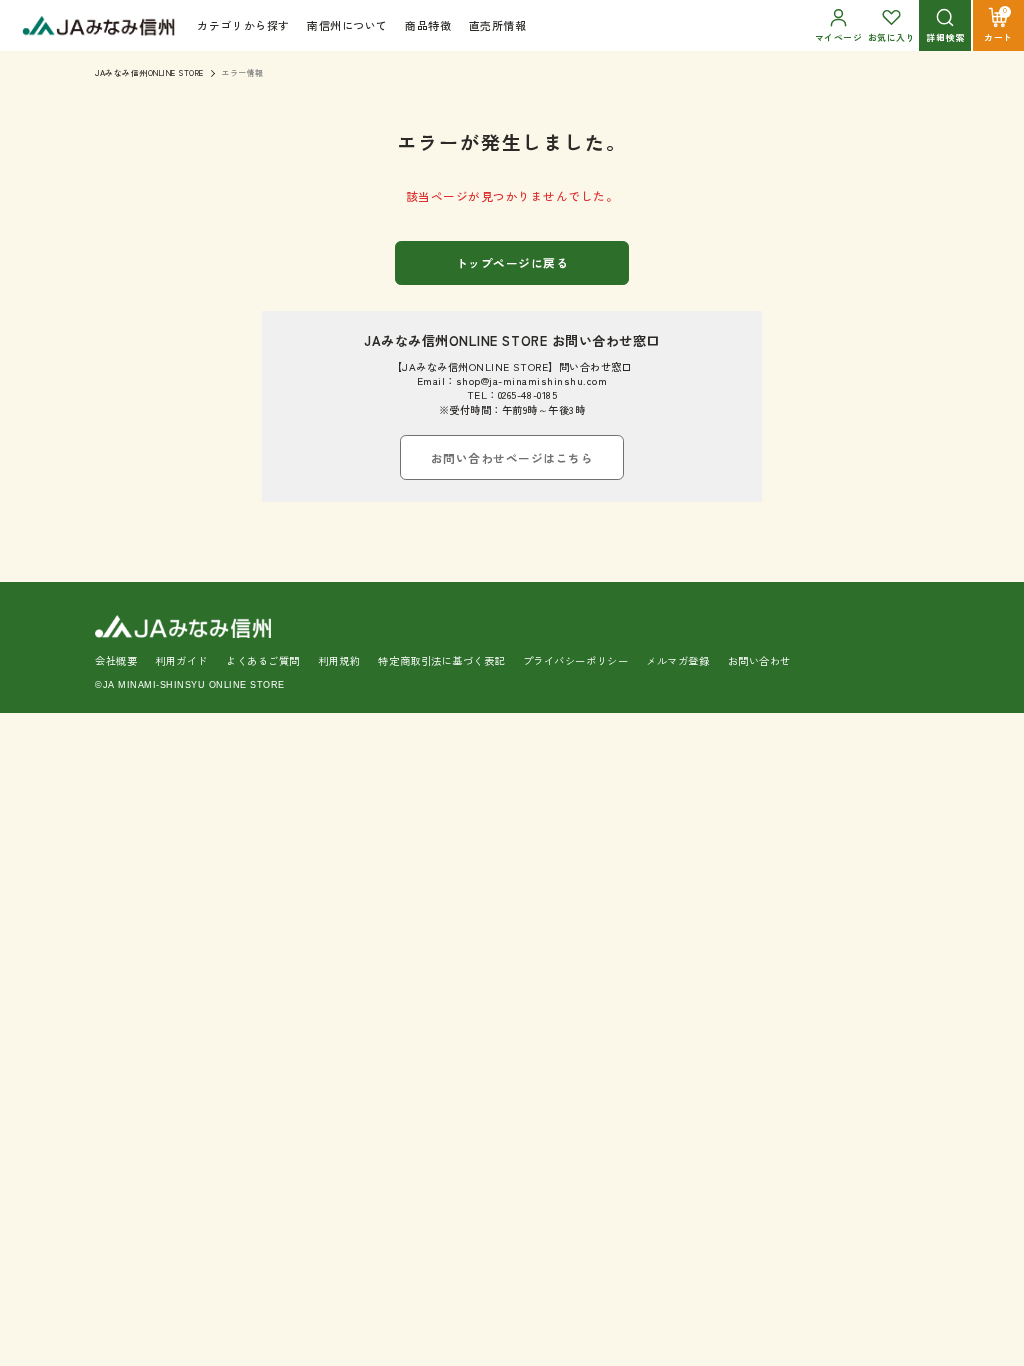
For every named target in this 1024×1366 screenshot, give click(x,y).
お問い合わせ (759, 660)
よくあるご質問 (263, 660)
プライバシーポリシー (575, 660)
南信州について (347, 25)
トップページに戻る (512, 262)
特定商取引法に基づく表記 (441, 660)
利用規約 (339, 660)
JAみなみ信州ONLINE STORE (149, 72)
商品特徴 (428, 25)
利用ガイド (181, 660)
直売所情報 (498, 25)
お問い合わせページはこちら (512, 457)
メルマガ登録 (677, 660)
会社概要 (116, 660)
